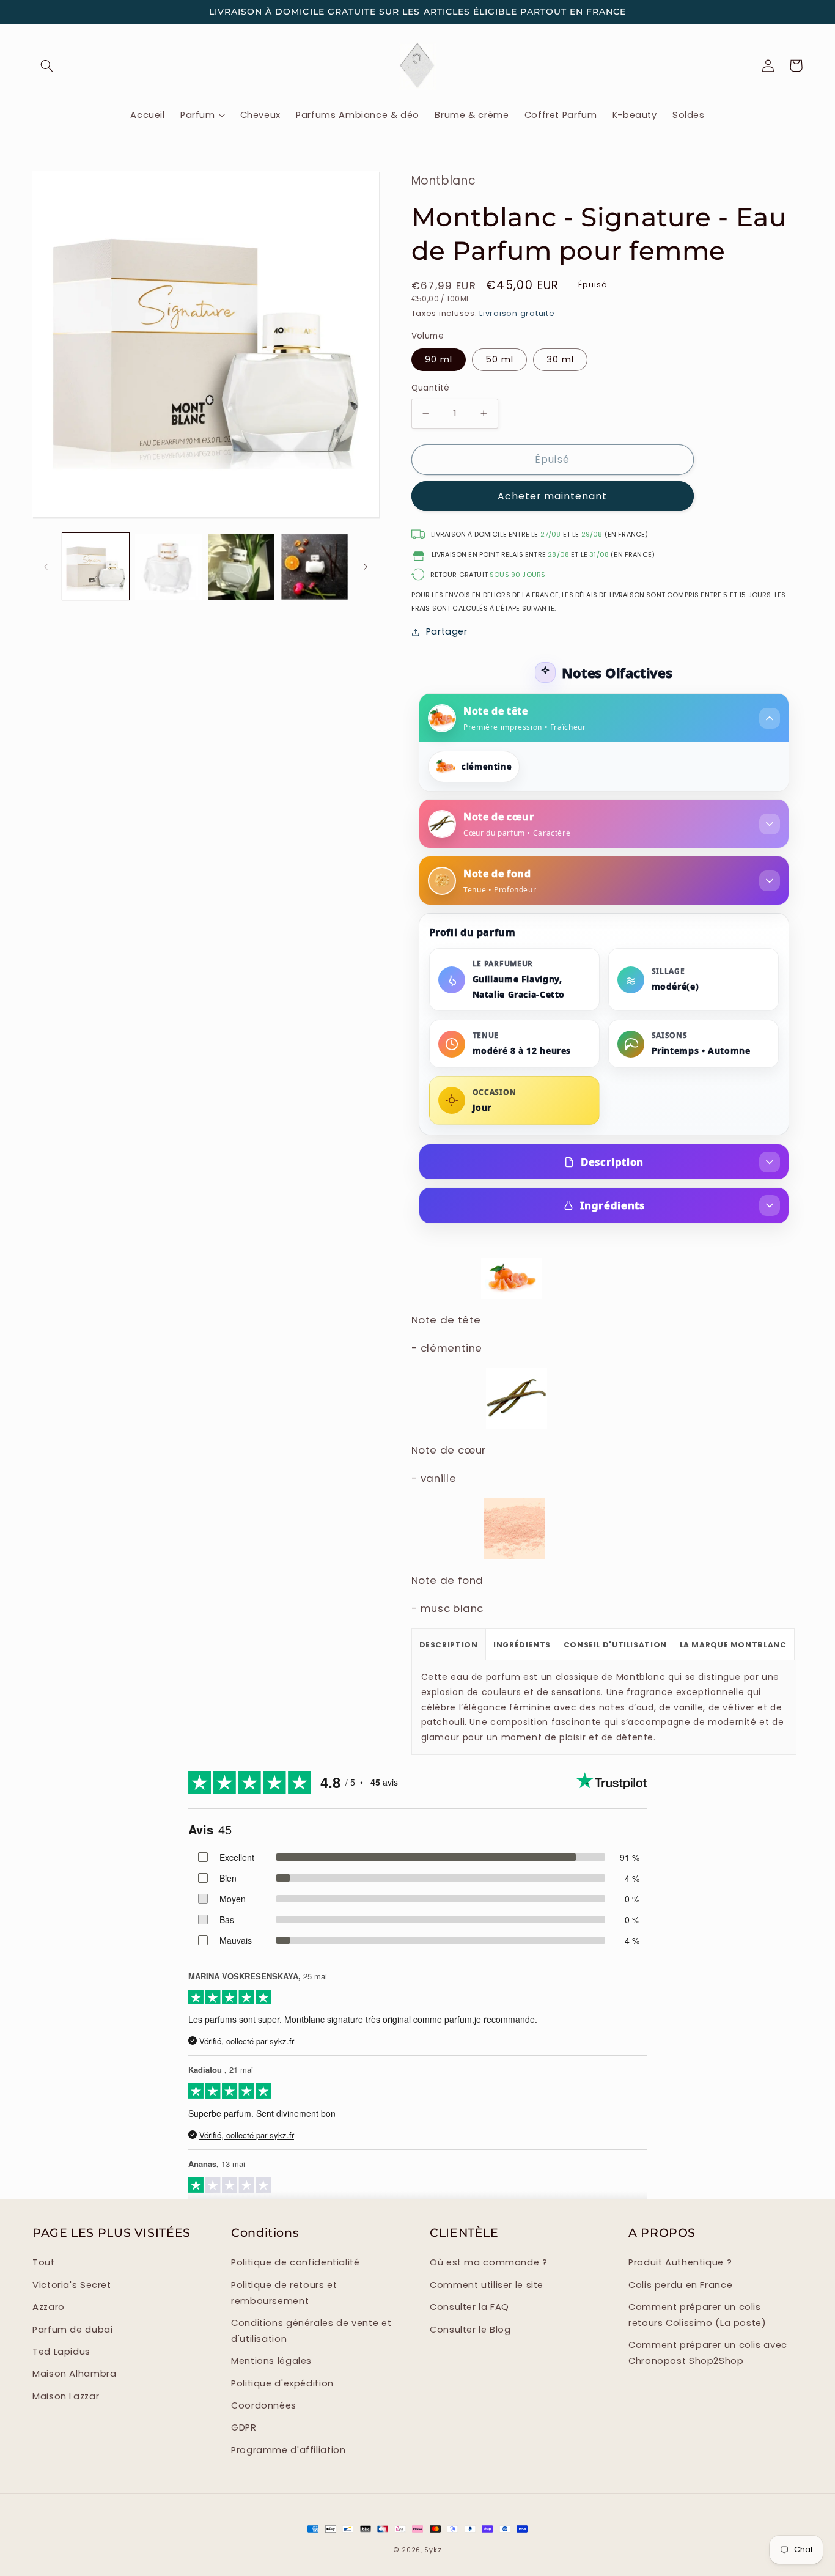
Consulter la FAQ (469, 2307)
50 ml (499, 359)
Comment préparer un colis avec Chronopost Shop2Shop (708, 2353)
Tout (44, 2262)
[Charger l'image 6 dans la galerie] (315, 567)
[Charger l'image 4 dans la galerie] (168, 567)
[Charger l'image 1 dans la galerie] (96, 567)
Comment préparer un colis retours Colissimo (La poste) (697, 2315)
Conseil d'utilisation (615, 1645)
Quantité (431, 388)
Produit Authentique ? (680, 2262)
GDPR (244, 2427)
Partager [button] (447, 631)
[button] (46, 65)
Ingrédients (612, 1205)
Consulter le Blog (470, 2330)
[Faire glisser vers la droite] (366, 567)
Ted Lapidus (61, 2352)
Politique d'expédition (282, 2383)
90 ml (439, 359)
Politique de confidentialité (296, 2262)
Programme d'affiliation (289, 2450)
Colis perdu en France (680, 2285)
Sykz (433, 2550)
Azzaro (49, 2307)
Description (612, 1162)
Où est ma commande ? (489, 2262)
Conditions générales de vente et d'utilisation (311, 2331)
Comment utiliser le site (487, 2285)
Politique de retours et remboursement (284, 2293)
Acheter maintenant (553, 496)
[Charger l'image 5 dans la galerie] (242, 567)
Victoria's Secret (72, 2285)
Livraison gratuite (517, 313)
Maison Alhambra (74, 2374)
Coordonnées (264, 2405)
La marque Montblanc (733, 1645)
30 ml (560, 359)
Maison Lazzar (66, 2396)
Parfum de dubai (72, 2330)
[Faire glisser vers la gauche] (46, 567)
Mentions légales (271, 2361)
